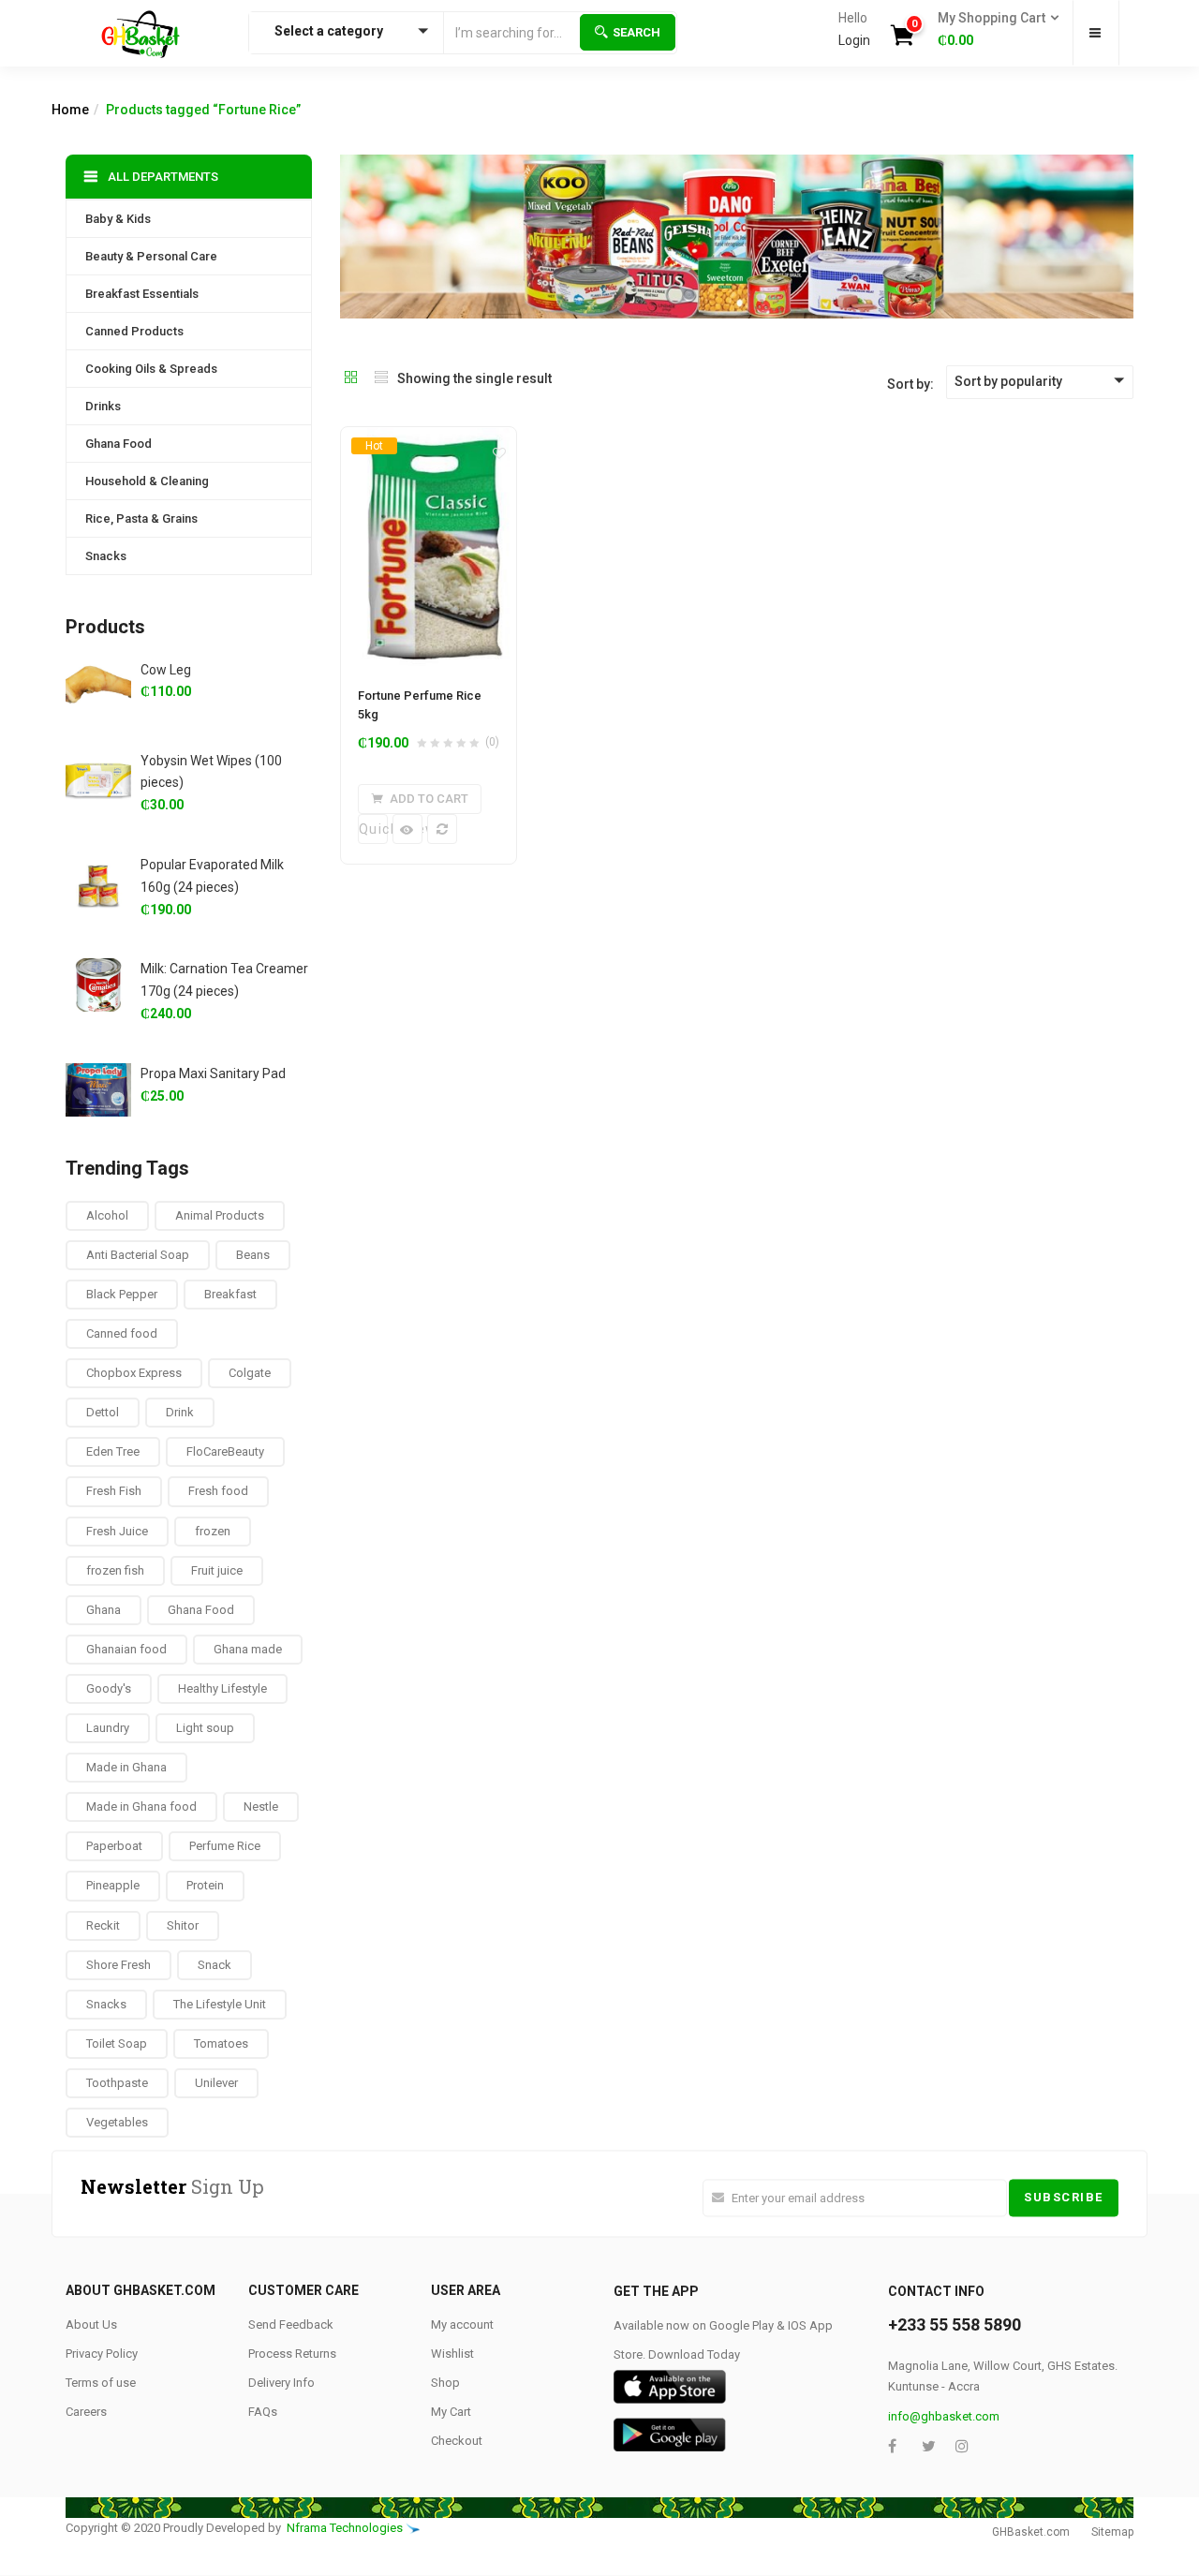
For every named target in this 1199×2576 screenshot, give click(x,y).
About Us (91, 2324)
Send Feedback (291, 2324)
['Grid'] (351, 378)
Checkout (457, 2441)
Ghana (104, 1610)
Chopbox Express (134, 1373)
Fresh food (218, 1491)
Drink (180, 1412)
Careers (86, 2412)
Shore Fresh (118, 1965)
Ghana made (248, 1649)
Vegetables (117, 2122)
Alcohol (107, 1215)
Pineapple (113, 1885)
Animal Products (220, 1215)
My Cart (451, 2412)
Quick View (373, 829)
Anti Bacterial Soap (138, 1255)
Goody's (109, 1688)
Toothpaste (117, 2083)
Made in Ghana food (141, 1806)
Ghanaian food (126, 1649)
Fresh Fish (114, 1491)
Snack (215, 1965)
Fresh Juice (117, 1531)
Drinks (103, 406)
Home (70, 110)
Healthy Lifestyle (222, 1688)
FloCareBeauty (225, 1451)
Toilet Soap (117, 2043)
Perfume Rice (225, 1846)
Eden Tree (113, 1451)
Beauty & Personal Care (151, 256)
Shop (445, 2383)
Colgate (250, 1373)
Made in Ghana (126, 1767)
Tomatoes (221, 2043)
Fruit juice (217, 1570)
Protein (205, 1885)
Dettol (103, 1412)
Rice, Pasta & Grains (141, 518)
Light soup (205, 1728)
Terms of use (101, 2383)
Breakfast (230, 1294)
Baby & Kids (118, 219)
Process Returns (292, 2354)
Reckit (103, 1925)
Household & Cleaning (147, 481)
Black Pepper (122, 1294)
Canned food (122, 1333)
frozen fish (115, 1570)
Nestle (261, 1806)
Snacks (106, 556)
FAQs (263, 2412)
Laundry (108, 1728)
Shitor (183, 1925)
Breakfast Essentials (142, 294)
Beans (253, 1255)
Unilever (216, 2083)
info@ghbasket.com (944, 2416)
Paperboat (114, 1846)
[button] (992, 30)
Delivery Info (281, 2383)
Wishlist (452, 2354)
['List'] (381, 378)
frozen (213, 1531)
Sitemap (1112, 2532)
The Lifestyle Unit (220, 2004)
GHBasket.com (1031, 2532)
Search (637, 32)
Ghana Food (118, 444)
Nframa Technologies (345, 2528)
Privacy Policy (102, 2354)
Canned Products (134, 331)
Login (854, 40)
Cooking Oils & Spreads (151, 369)
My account (462, 2324)
